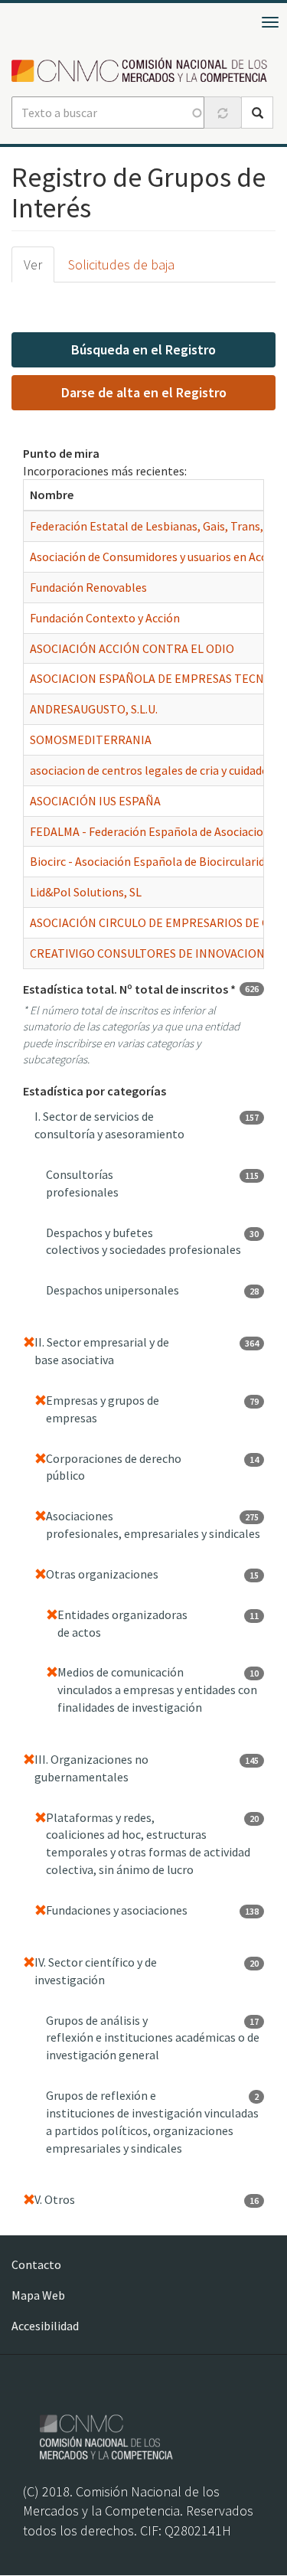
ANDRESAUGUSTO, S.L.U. (94, 709)
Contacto (36, 2264)
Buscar (257, 113)
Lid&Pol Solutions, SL (86, 892)
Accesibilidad (45, 2326)
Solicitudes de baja (121, 264)
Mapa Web (38, 2295)
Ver (33, 264)
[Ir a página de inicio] (143, 71)
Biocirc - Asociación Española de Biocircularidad (153, 861)
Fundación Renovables (88, 587)
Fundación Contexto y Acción (105, 618)
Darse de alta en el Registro (144, 392)
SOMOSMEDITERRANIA (91, 739)
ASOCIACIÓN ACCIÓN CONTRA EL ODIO (132, 648)
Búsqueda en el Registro (143, 349)
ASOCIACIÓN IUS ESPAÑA (95, 801)
